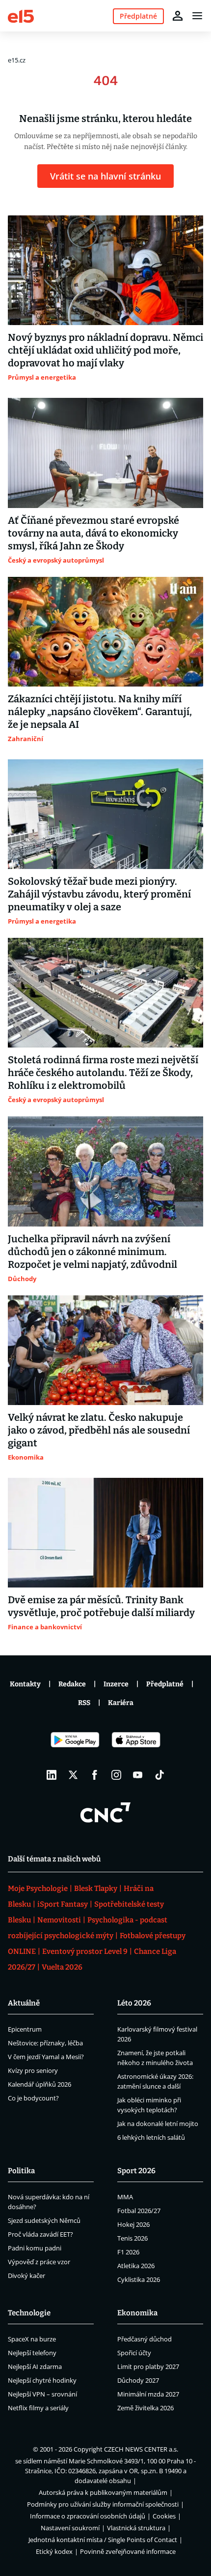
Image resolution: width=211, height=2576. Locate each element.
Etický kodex (54, 2551)
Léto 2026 (134, 2003)
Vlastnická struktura (136, 2528)
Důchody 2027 (138, 2380)
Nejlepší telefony (32, 2353)
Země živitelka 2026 (145, 2408)
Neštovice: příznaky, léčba (45, 2043)
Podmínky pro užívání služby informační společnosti (103, 2504)
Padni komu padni (35, 2248)
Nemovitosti (59, 1920)
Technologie (29, 2313)
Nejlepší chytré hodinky (42, 2380)
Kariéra (121, 1703)
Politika (21, 2171)
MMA (125, 2197)
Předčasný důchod (145, 2339)
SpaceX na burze (32, 2339)
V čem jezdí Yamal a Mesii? (46, 2057)
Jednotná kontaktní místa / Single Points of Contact (103, 2540)
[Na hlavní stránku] (21, 15)
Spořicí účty (134, 2353)
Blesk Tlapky (96, 1888)
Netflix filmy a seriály (38, 2408)
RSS (84, 1703)
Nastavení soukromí (70, 2528)
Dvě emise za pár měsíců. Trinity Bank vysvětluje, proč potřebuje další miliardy (101, 1606)
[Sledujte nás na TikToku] (159, 1775)
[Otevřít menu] (197, 16)
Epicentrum (25, 2029)
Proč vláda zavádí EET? (40, 2234)
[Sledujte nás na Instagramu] (116, 1775)
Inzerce (116, 1684)
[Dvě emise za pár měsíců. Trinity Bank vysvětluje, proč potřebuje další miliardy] (105, 1533)
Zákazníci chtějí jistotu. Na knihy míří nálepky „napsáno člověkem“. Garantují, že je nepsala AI (100, 712)
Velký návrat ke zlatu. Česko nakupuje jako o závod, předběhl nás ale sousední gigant (99, 1430)
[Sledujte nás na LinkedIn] (52, 1775)
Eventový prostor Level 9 (85, 1951)
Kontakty (25, 1684)
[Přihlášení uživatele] (178, 16)
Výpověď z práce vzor (39, 2262)
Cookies (164, 2516)
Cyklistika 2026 (139, 2279)
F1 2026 (128, 2252)
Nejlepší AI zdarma (35, 2366)
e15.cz (17, 60)
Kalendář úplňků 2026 (40, 2084)
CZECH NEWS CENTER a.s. (141, 2449)
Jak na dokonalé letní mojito (158, 2124)
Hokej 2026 (133, 2224)
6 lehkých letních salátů (151, 2137)
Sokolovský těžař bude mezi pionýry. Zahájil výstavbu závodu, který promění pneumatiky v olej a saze (99, 894)
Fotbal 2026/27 (139, 2211)
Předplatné (165, 1684)
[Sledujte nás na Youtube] (138, 1775)
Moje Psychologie (38, 1888)
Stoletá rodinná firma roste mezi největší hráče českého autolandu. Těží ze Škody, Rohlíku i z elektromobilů (103, 1073)
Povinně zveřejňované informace (128, 2551)
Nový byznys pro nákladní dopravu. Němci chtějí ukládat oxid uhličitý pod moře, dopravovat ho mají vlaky (105, 350)
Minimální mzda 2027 (148, 2394)
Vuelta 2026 (62, 1967)
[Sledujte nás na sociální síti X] (73, 1775)
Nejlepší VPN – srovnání (42, 2394)
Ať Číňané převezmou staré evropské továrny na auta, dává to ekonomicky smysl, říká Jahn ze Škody (93, 533)
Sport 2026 (136, 2171)
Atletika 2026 (136, 2266)
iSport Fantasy (63, 1904)
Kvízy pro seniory (33, 2070)
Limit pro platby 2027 (148, 2366)
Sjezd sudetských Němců (44, 2220)
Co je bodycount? (33, 2098)
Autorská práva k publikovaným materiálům (103, 2492)
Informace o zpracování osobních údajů (88, 2516)
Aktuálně (24, 2003)
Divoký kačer (26, 2276)
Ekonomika (137, 2313)
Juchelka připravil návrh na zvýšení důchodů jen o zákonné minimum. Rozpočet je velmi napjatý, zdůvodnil (92, 1252)
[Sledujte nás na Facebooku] (95, 1775)
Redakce (72, 1684)
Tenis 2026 (132, 2238)
